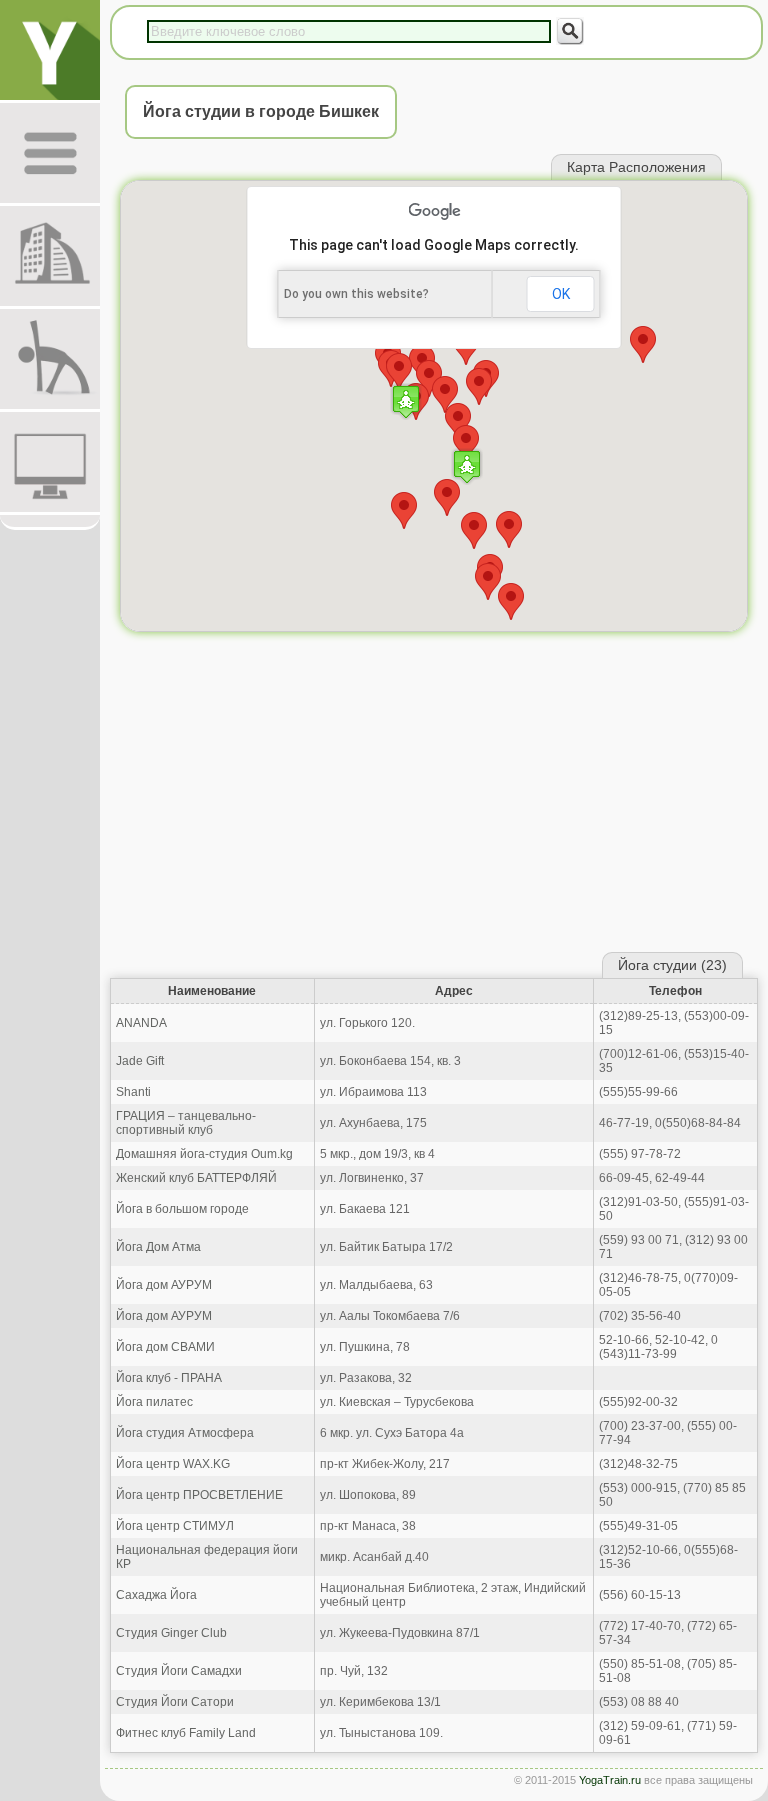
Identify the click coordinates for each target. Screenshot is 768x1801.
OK (561, 294)
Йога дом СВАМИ (165, 1347)
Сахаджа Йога (156, 1595)
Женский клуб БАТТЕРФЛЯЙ (196, 1178)
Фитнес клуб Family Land (186, 1733)
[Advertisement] (434, 797)
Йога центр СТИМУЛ (175, 1526)
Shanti (133, 1092)
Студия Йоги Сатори (175, 1702)
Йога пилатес (154, 1402)
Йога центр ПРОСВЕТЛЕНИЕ (199, 1495)
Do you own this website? (356, 294)
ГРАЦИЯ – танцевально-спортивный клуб (186, 1123)
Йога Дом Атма (158, 1247)
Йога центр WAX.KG (173, 1464)
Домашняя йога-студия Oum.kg (204, 1154)
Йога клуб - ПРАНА (169, 1378)
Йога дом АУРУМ (164, 1285)
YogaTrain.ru (610, 1780)
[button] (467, 466)
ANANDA (141, 1023)
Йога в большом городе (182, 1209)
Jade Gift (140, 1061)
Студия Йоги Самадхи (179, 1671)
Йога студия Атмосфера (185, 1433)
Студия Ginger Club (171, 1633)
